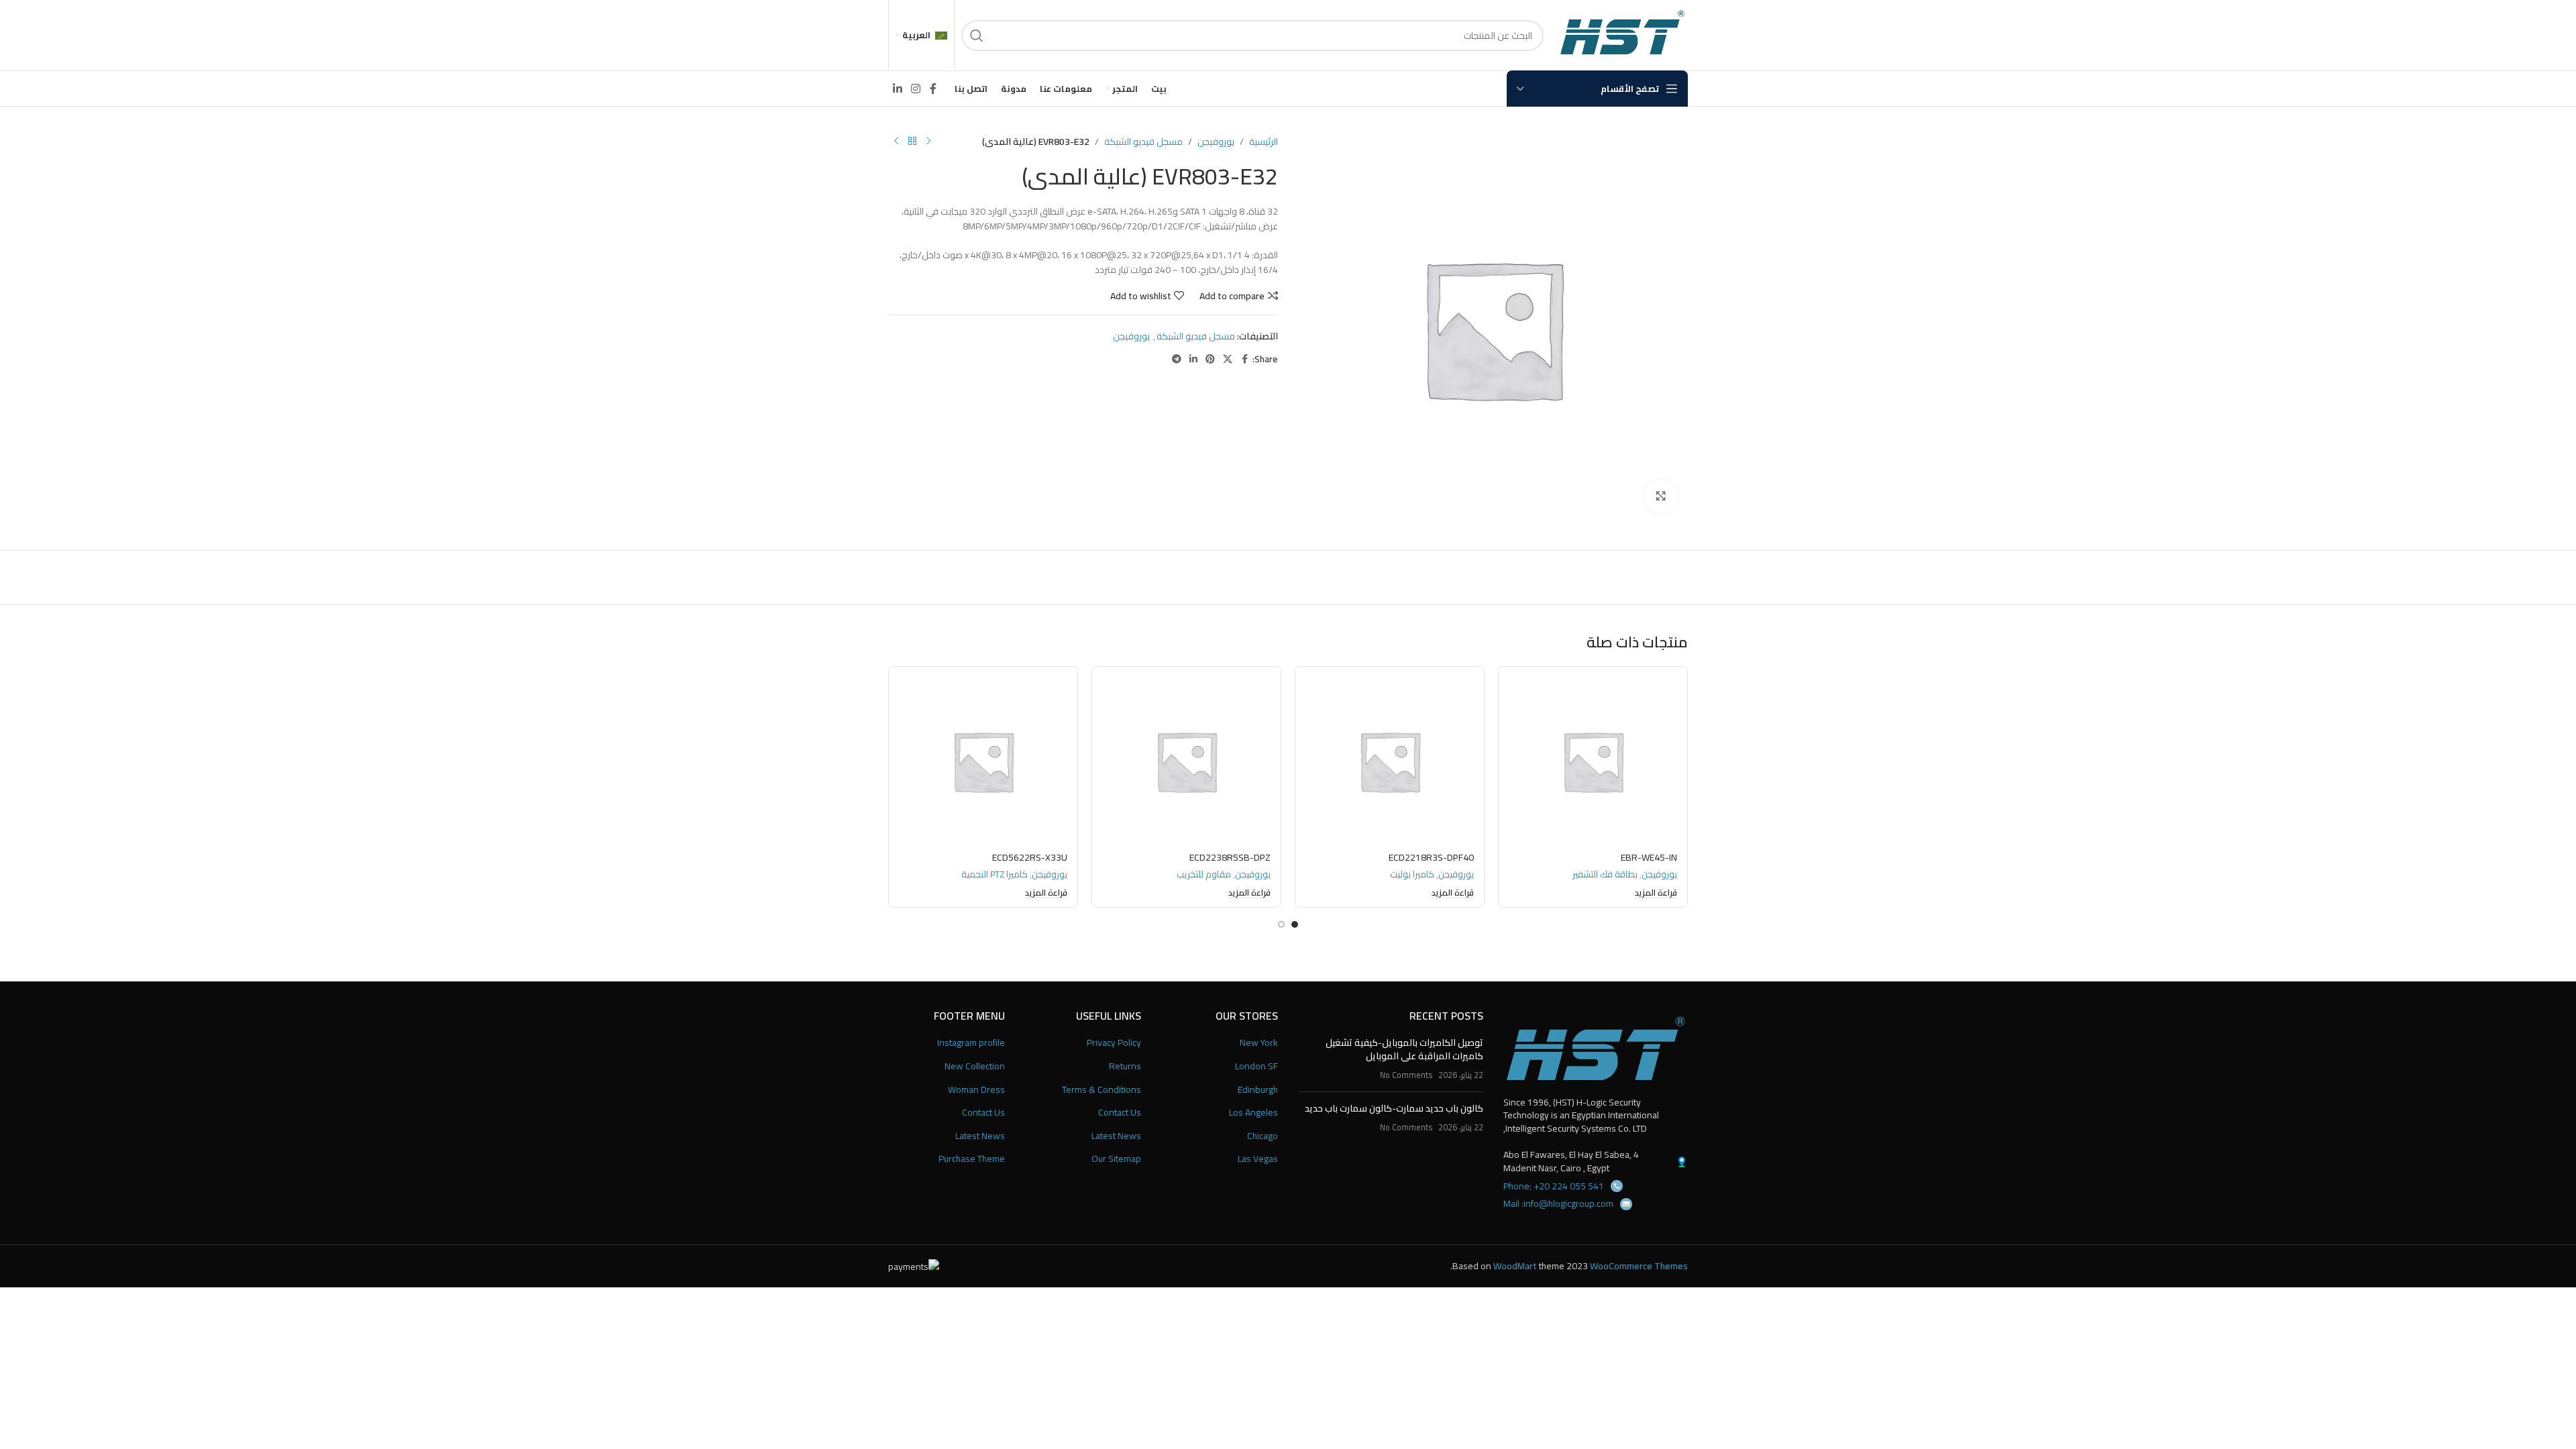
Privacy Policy (1114, 1043)
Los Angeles (1253, 1113)
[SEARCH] (977, 36)
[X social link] (1228, 359)
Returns (1125, 1067)
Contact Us (1120, 1113)
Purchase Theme (972, 1159)
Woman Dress (976, 1090)
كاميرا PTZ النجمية (995, 874)
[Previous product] (928, 142)
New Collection (975, 1067)
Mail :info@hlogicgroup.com (1558, 1203)
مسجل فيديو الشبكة (1143, 142)
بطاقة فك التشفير (1605, 874)
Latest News (1116, 1136)
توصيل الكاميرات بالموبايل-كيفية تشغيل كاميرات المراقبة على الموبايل (1404, 1049)
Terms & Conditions (1102, 1090)
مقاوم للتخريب (1204, 874)
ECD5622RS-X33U (1030, 857)
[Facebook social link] (933, 89)
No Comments (1406, 1075)
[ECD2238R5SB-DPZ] (1186, 761)
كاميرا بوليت (1412, 874)
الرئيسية (1264, 142)
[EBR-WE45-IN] (1593, 761)
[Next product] (896, 142)
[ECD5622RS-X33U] (983, 761)
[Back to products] (912, 142)
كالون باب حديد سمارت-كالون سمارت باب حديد (1394, 1108)
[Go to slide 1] (1295, 924)
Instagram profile (971, 1043)
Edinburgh (1258, 1090)
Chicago (1263, 1136)
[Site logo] (1622, 34)
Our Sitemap (1116, 1159)
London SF (1256, 1067)
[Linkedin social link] (897, 89)
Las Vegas (1258, 1159)
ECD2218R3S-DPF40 (1431, 857)
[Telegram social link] (1177, 359)
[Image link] (1596, 1048)
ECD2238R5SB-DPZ (1230, 857)
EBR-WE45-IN (1649, 857)
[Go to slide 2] (1281, 924)
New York (1259, 1043)
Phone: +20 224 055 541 (1554, 1186)
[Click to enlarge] (1661, 496)
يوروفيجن (1216, 142)
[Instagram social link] (915, 89)
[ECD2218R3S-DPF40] (1390, 761)
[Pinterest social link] (1210, 359)
